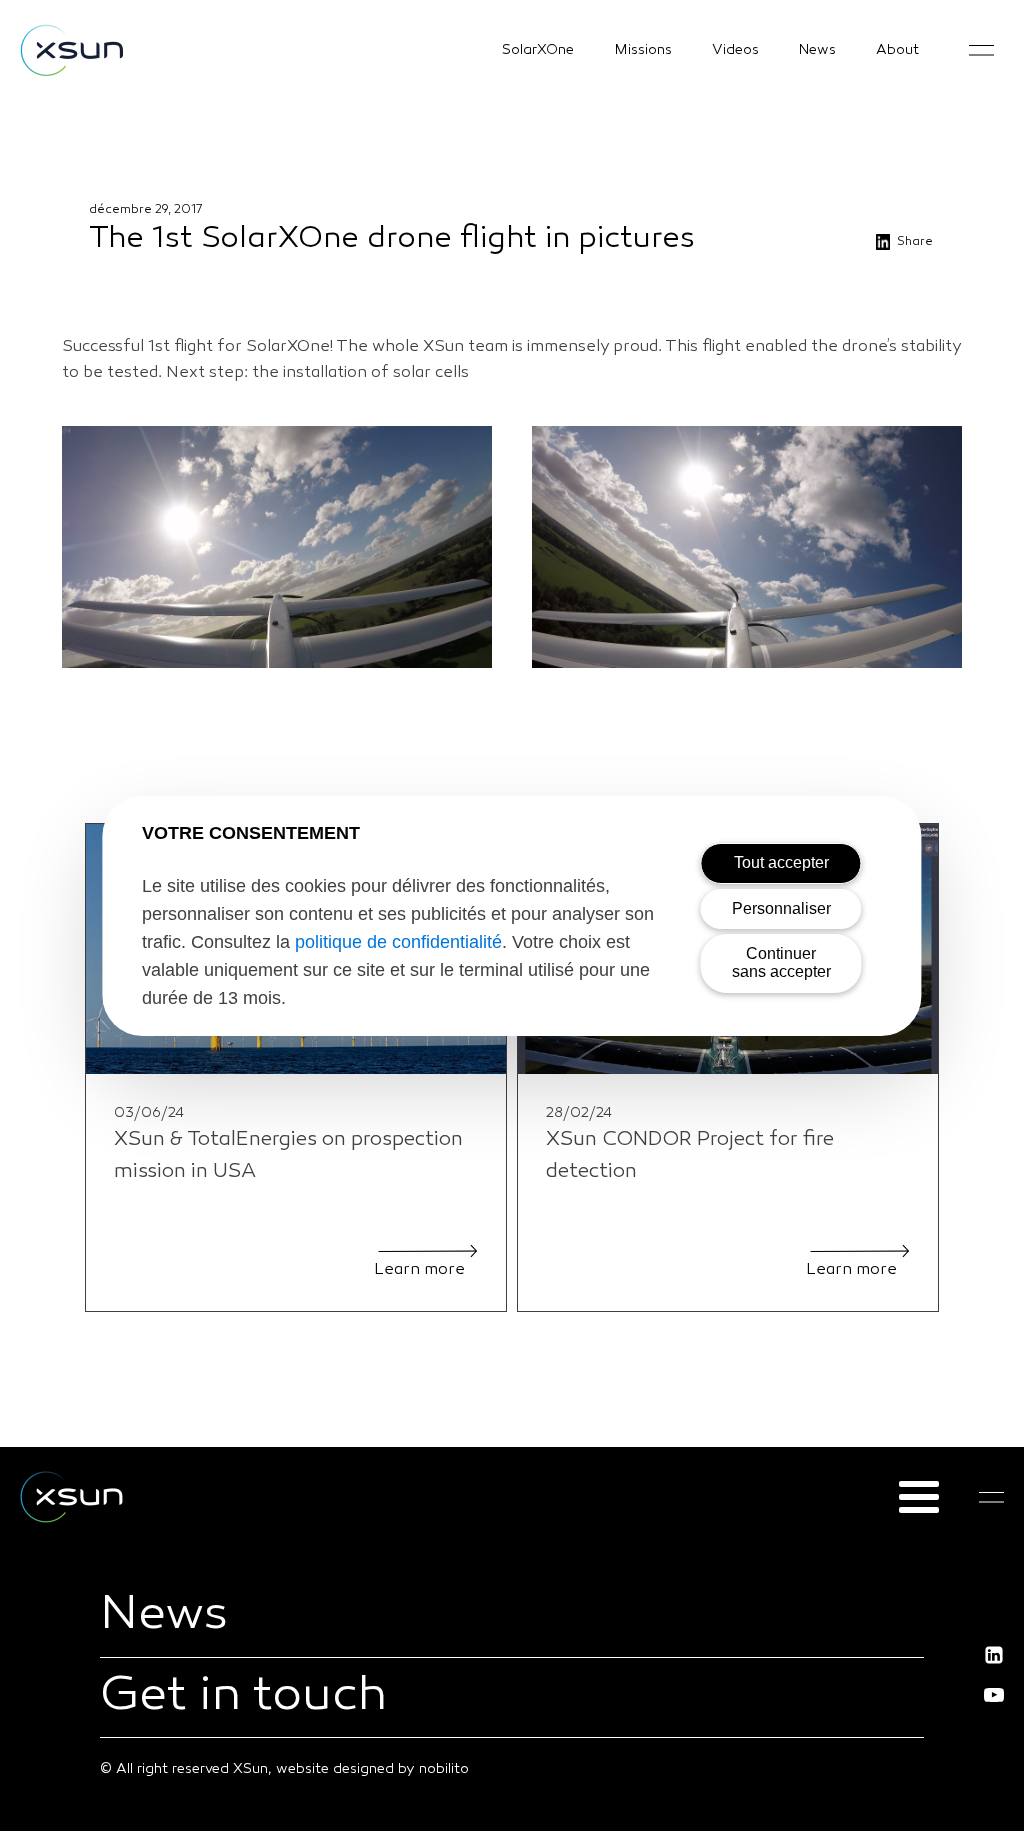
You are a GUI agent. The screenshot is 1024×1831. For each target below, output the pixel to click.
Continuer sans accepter (781, 962)
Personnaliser (781, 908)
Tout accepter (781, 862)
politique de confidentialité (398, 942)
